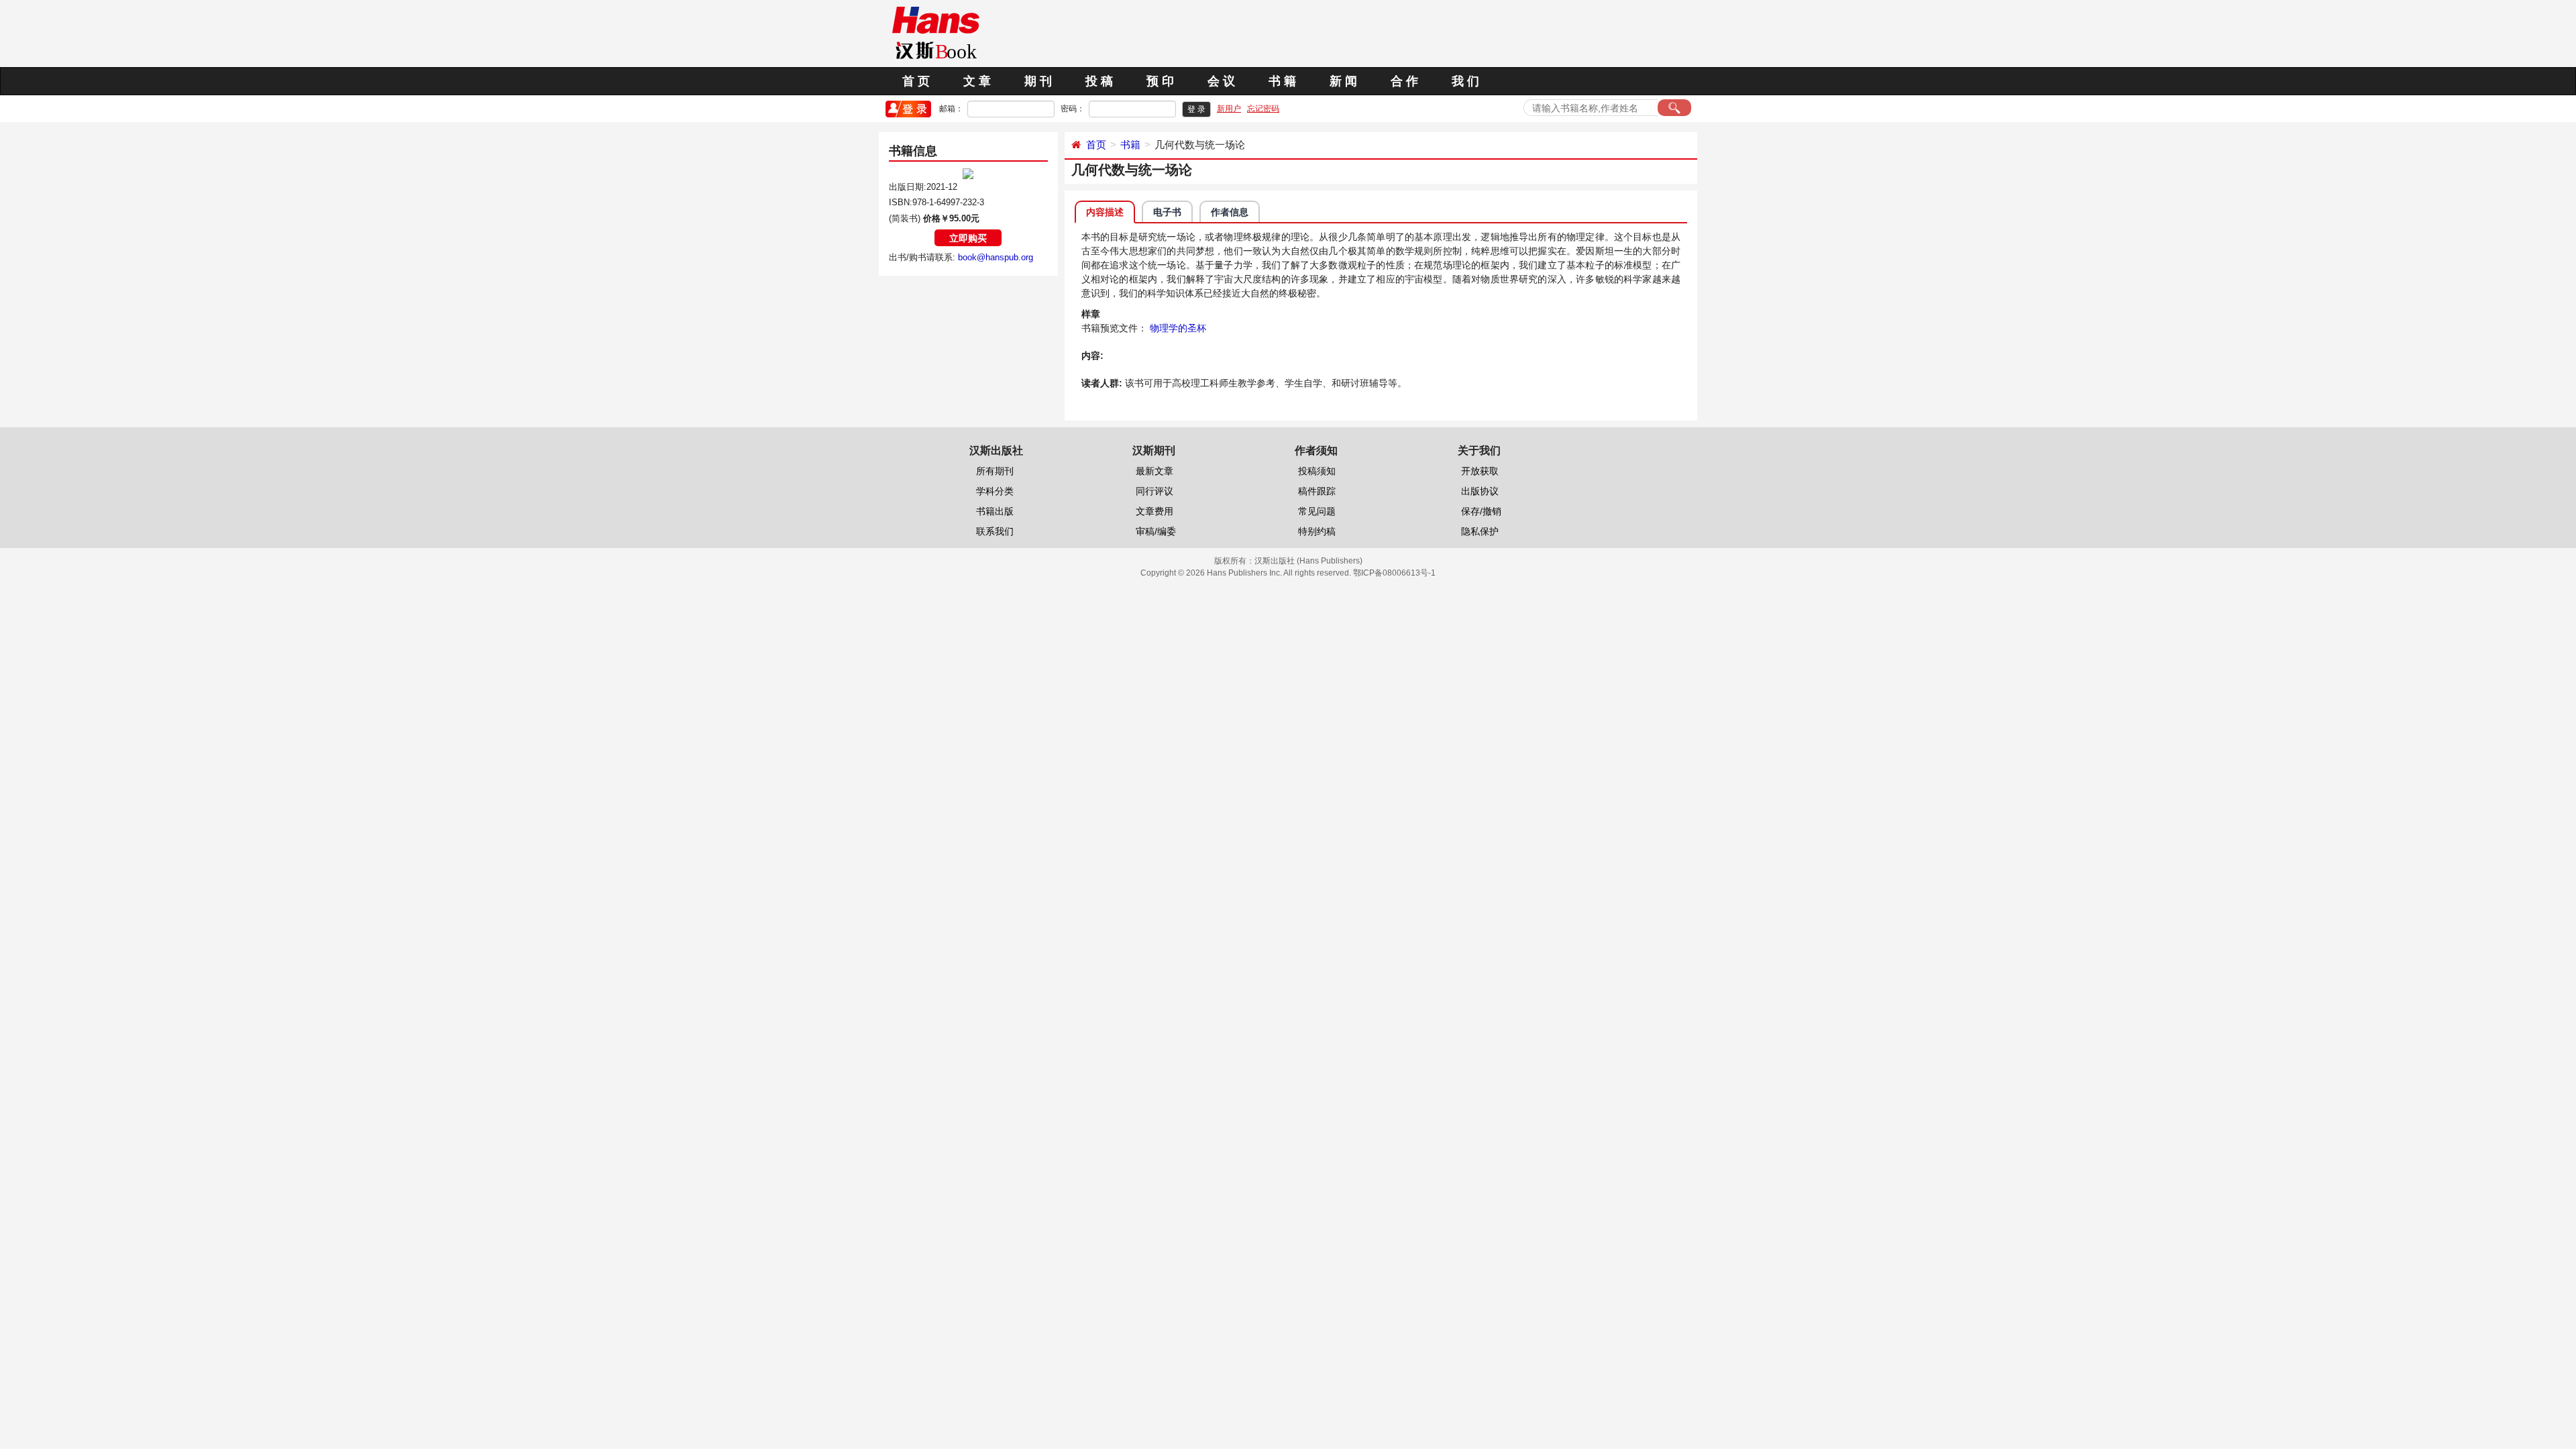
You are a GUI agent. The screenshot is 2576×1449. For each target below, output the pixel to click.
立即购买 (968, 238)
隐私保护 (1480, 531)
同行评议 (1155, 491)
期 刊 (1038, 81)
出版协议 (1480, 491)
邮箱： (951, 109)
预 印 (1160, 81)
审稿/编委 (1156, 531)
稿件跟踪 (1317, 491)
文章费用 (1155, 511)
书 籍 (1282, 81)
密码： (1073, 109)
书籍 (1130, 145)
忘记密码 (1263, 109)
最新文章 (1155, 471)
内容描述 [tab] (1105, 212)
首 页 (916, 81)
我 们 (1465, 81)
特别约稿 (1317, 531)
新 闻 (1343, 81)
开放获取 (1480, 471)
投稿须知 (1317, 471)
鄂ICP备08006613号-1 (1394, 573)
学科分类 (995, 491)
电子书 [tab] (1167, 212)
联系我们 (995, 531)
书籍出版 (995, 511)
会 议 (1221, 81)
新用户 (1229, 109)
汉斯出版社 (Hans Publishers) (1308, 561)
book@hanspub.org (996, 257)
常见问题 (1317, 511)
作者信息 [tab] (1230, 212)
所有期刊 (995, 471)
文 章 (977, 81)
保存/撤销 (1481, 511)
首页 (1096, 145)
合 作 (1404, 81)
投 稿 (1099, 81)
